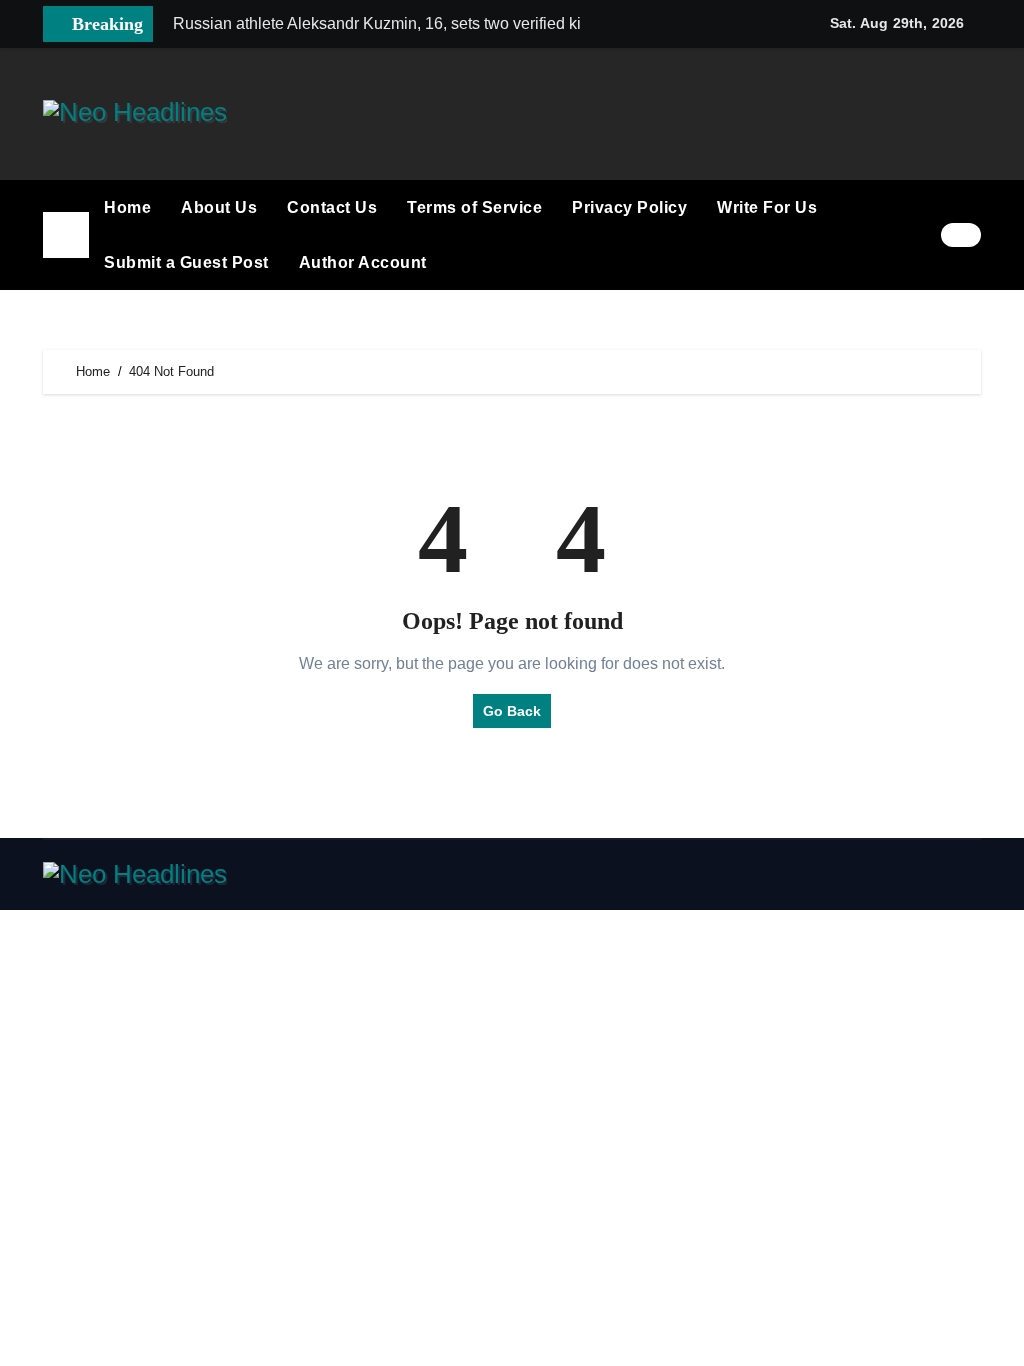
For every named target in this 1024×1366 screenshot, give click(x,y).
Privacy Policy (629, 207)
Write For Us (767, 207)
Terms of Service (474, 207)
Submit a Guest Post (186, 262)
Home (127, 207)
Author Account (363, 262)
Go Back (512, 711)
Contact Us (332, 207)
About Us (219, 207)
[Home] (66, 235)
